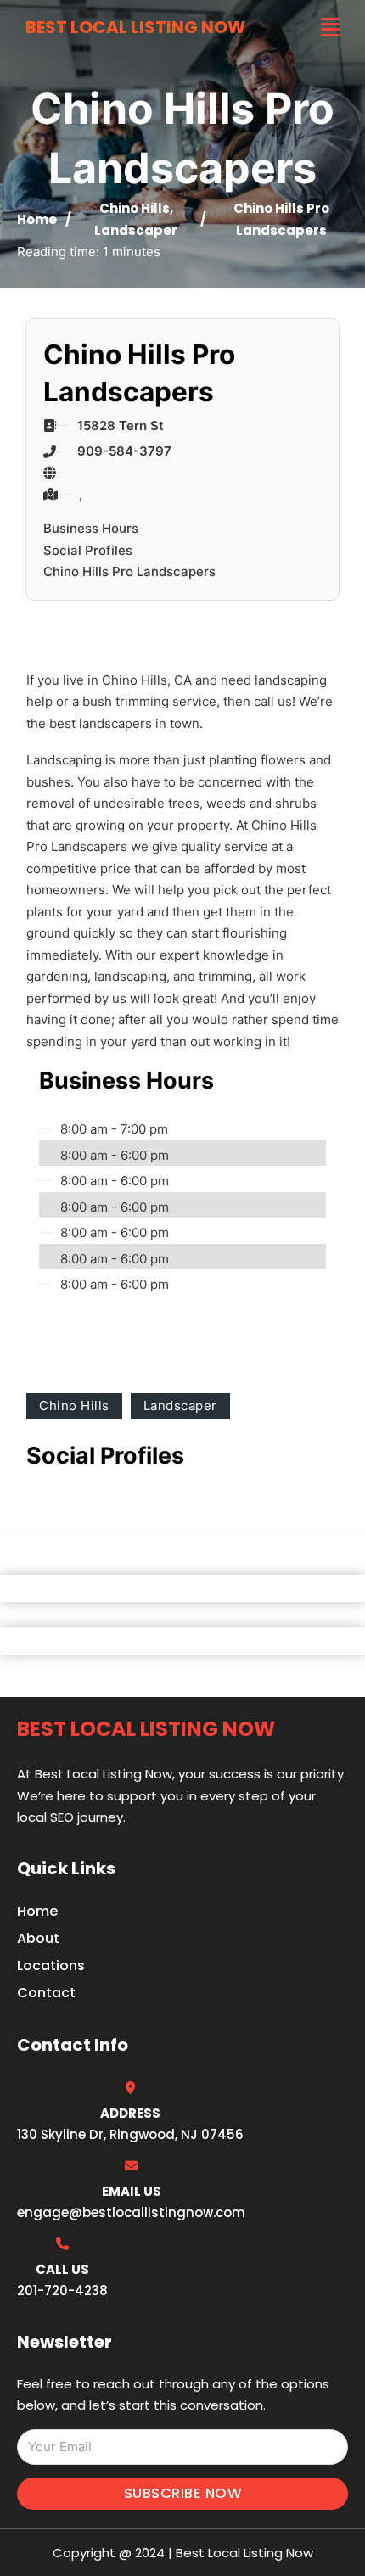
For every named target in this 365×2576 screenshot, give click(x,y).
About (38, 1938)
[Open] (330, 28)
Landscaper (136, 230)
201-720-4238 (62, 2290)
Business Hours (91, 528)
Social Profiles (88, 550)
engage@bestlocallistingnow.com (131, 2212)
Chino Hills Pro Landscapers (129, 571)
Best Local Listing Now (135, 27)
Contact (46, 1993)
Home (37, 219)
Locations (51, 1966)
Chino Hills (135, 208)
